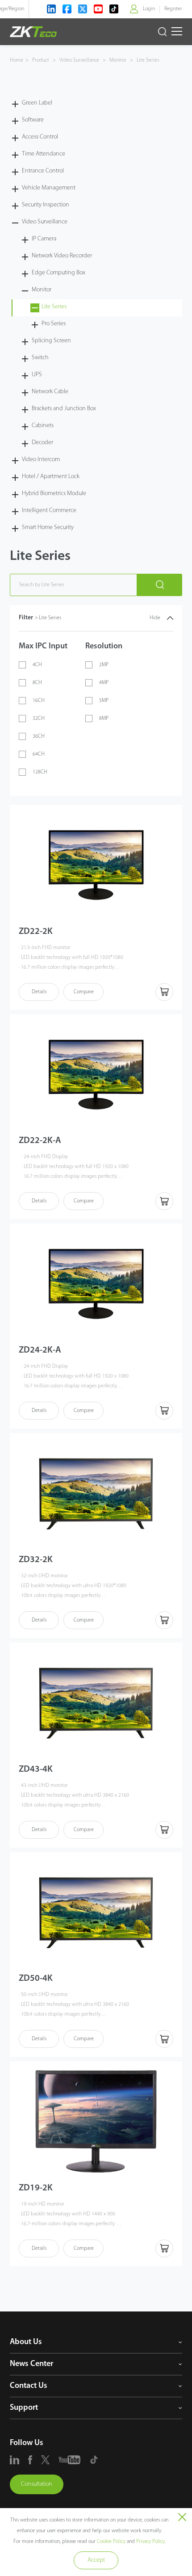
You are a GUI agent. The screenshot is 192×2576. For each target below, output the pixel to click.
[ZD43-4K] (96, 1703)
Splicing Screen (51, 341)
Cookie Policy (111, 2542)
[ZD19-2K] (96, 2121)
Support (24, 2408)
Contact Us (29, 2386)
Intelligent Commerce (49, 511)
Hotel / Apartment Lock (51, 477)
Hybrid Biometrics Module (54, 494)
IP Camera (44, 239)
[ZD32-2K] (96, 1493)
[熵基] (33, 32)
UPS (37, 375)
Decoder (42, 443)
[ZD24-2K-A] (96, 1284)
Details (39, 992)
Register (173, 9)
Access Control (40, 137)
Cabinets (43, 426)
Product (41, 60)
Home (17, 60)
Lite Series (147, 60)
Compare (84, 992)
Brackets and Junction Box (64, 409)
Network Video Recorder (62, 256)
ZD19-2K (36, 2188)
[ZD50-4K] (96, 1912)
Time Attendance (44, 154)
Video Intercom (41, 460)
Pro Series (54, 324)
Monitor (118, 60)
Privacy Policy (150, 2542)
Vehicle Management (49, 188)
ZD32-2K (36, 1560)
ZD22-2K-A (40, 1141)
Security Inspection (46, 205)
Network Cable (50, 392)
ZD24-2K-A (40, 1350)
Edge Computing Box (58, 273)
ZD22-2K (36, 932)
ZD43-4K (36, 1769)
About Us (26, 2342)
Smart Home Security (48, 527)
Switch (40, 358)
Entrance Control (43, 171)
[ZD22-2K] (96, 865)
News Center (31, 2364)
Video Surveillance (79, 60)
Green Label (37, 103)
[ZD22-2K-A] (96, 1074)
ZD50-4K (36, 1979)
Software (33, 120)
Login (149, 9)
